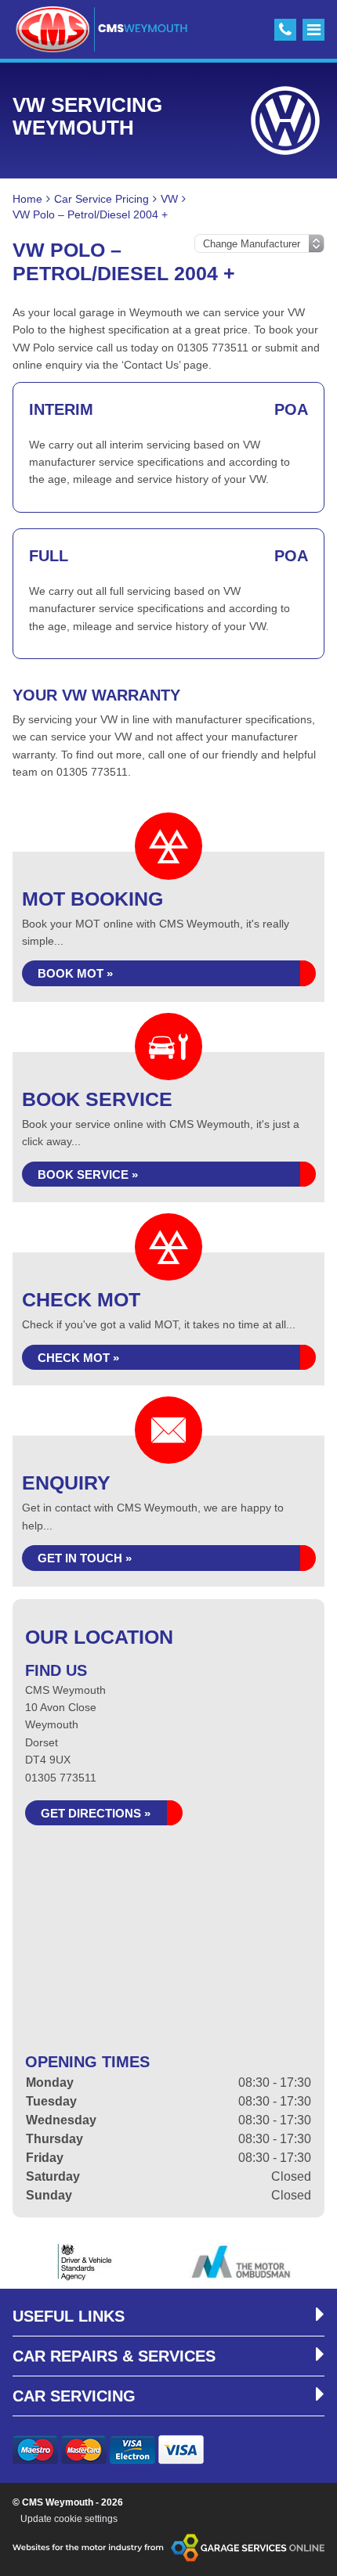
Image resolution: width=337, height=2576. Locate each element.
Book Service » (88, 1175)
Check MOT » (78, 1358)
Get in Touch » (85, 1558)
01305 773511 (61, 1778)
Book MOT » (75, 973)
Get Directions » (96, 1813)
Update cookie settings (69, 2519)
